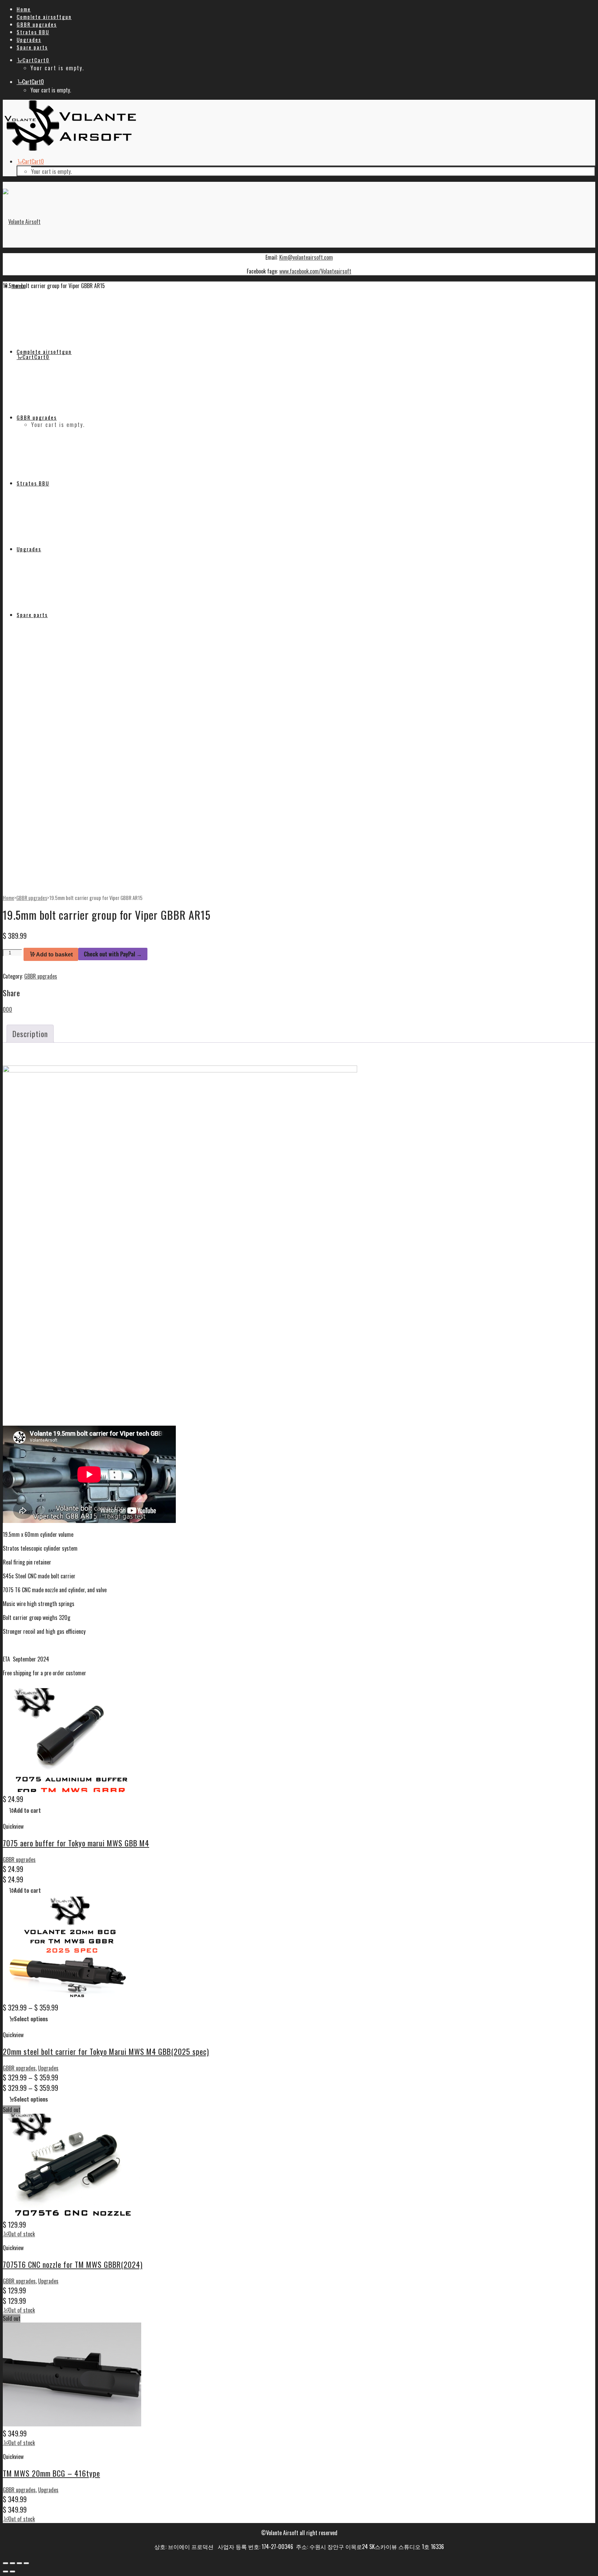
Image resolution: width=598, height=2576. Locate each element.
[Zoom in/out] (6, 2563)
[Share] (19, 2563)
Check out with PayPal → (113, 954)
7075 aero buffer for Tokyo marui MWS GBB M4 (76, 1843)
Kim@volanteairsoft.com (306, 257)
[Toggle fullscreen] (12, 2563)
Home (8, 898)
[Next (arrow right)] (12, 2571)
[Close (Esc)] (26, 2563)
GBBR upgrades (32, 898)
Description (30, 1034)
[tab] (30, 1034)
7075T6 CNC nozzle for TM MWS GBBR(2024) (73, 2264)
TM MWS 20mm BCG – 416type (51, 2473)
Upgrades (48, 2068)
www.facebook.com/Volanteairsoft (315, 271)
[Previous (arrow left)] (6, 2571)
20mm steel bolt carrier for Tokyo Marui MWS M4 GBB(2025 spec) (106, 2051)
